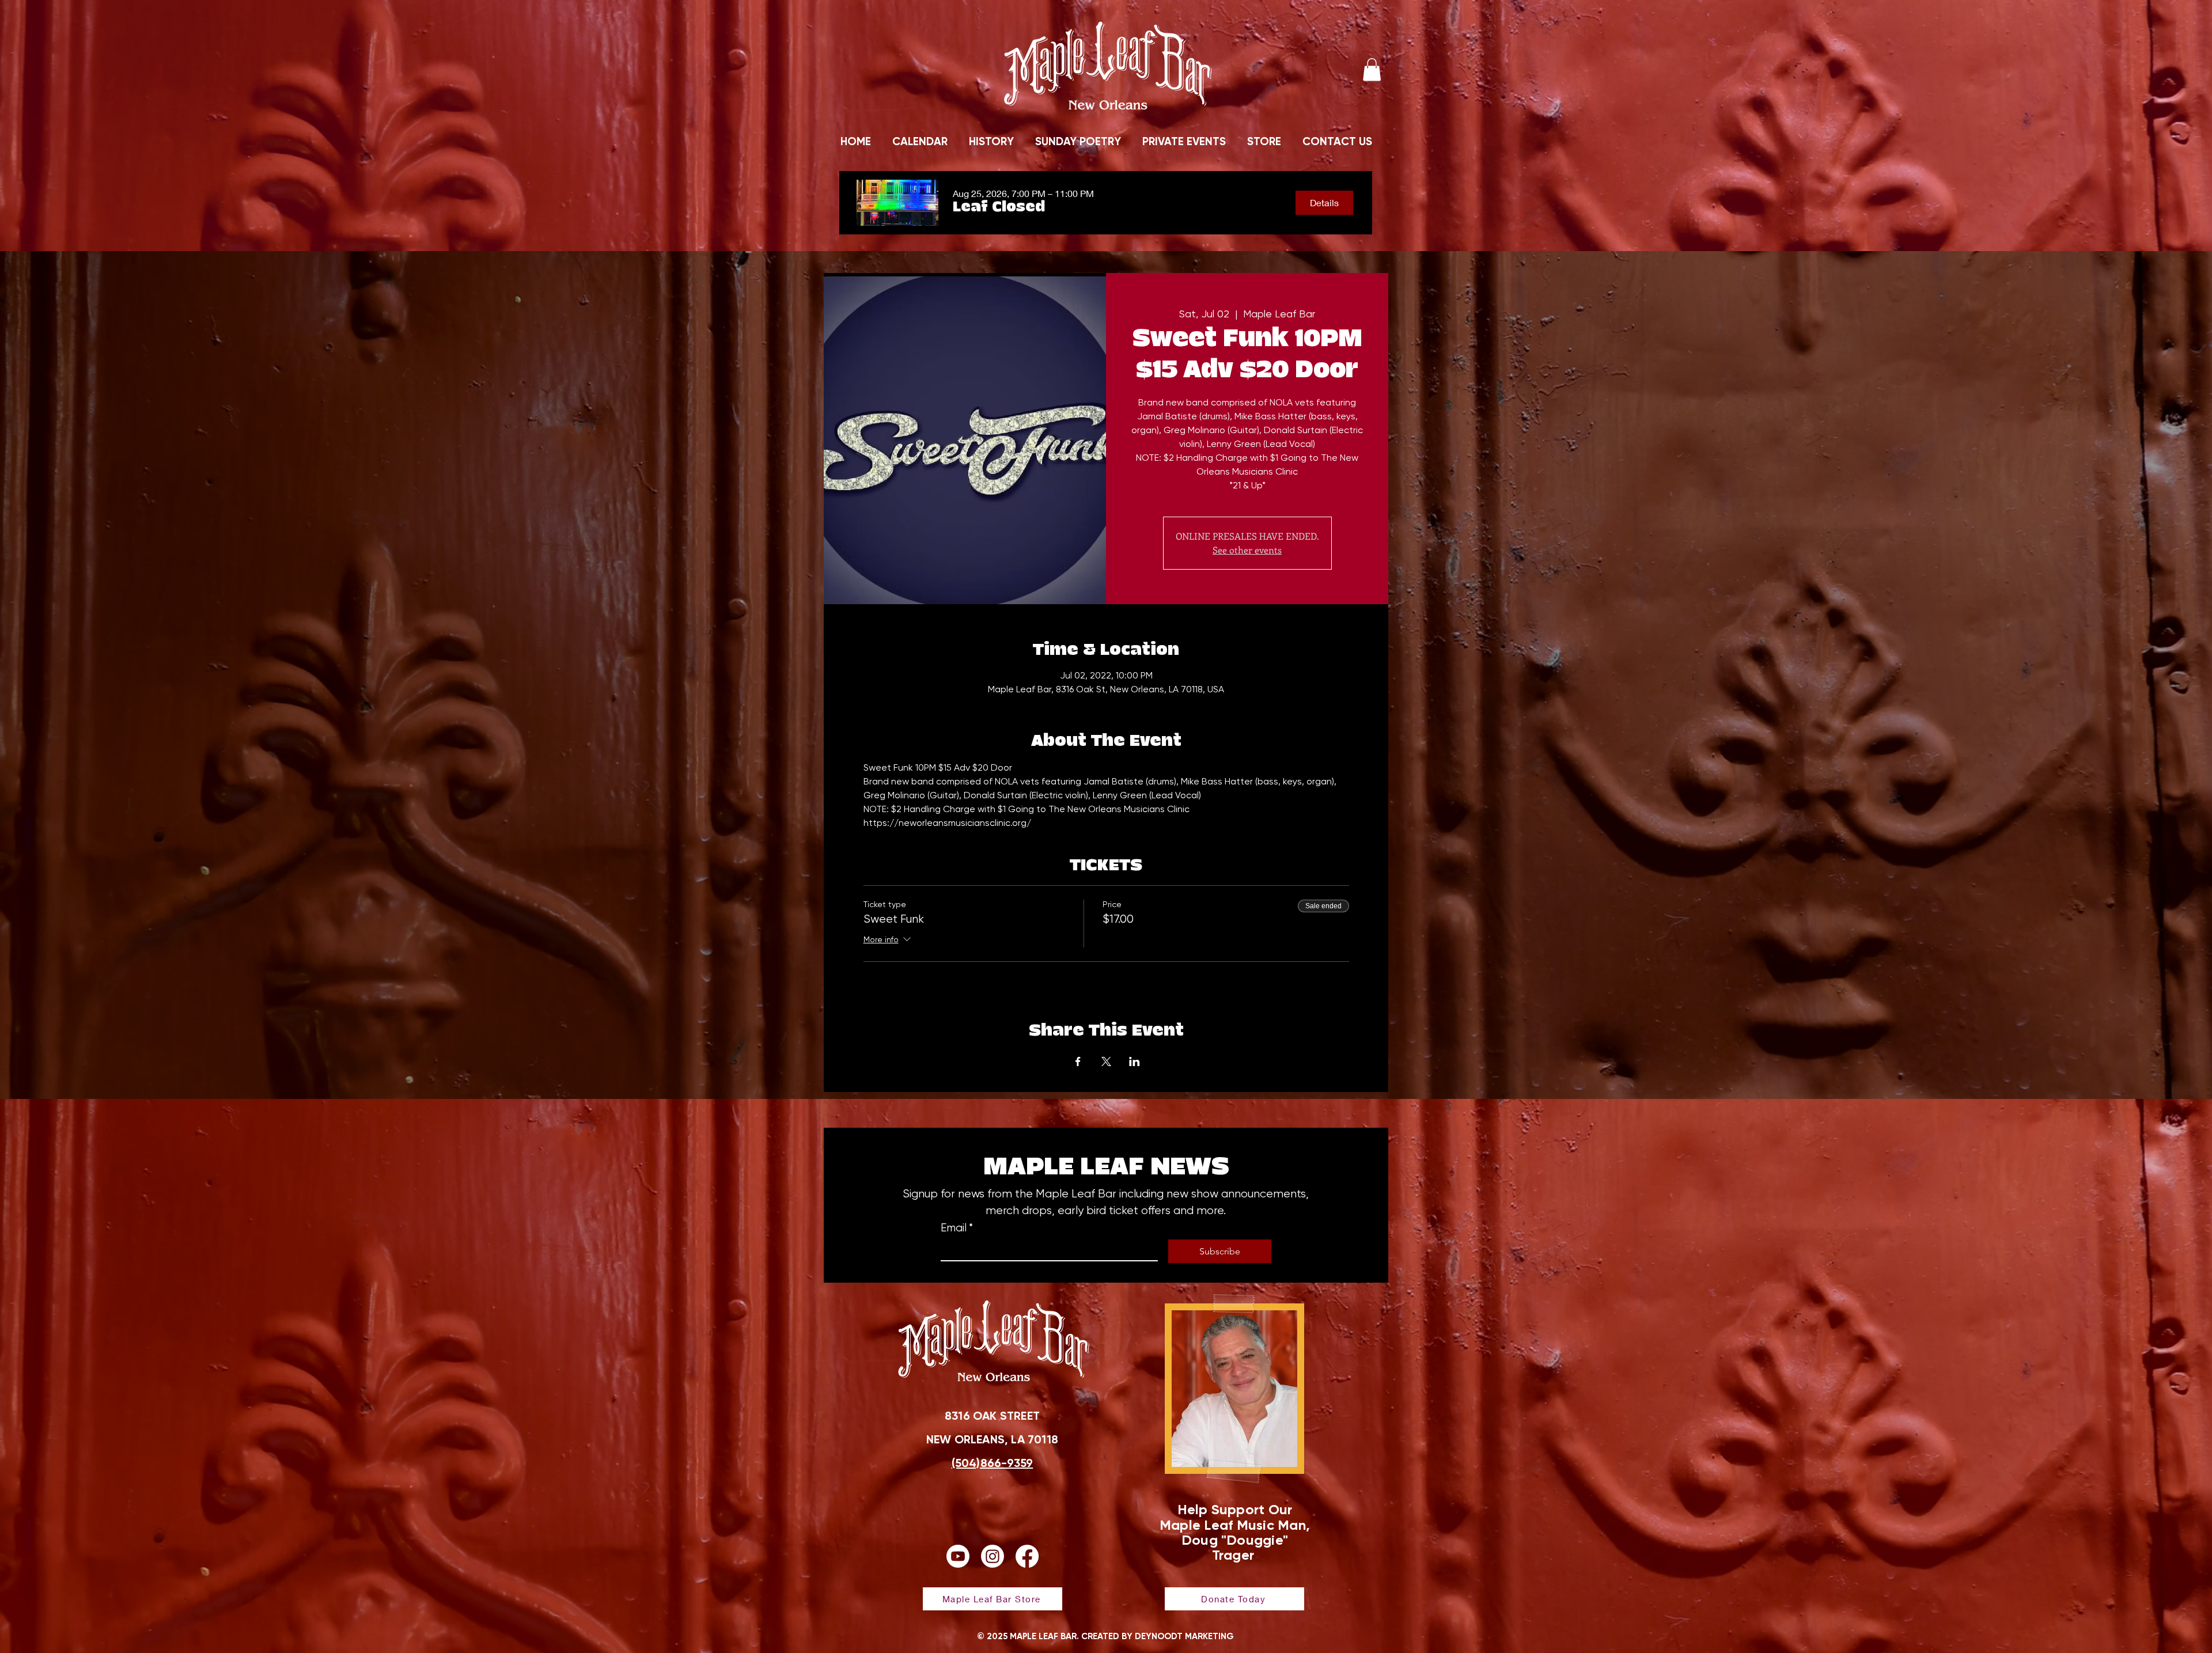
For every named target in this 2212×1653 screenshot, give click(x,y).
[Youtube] (958, 1556)
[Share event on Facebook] (1078, 1061)
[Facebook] (1027, 1556)
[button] (1372, 69)
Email (957, 1228)
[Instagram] (993, 1556)
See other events (1247, 550)
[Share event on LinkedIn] (1135, 1061)
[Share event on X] (1106, 1061)
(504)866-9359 (993, 1463)
